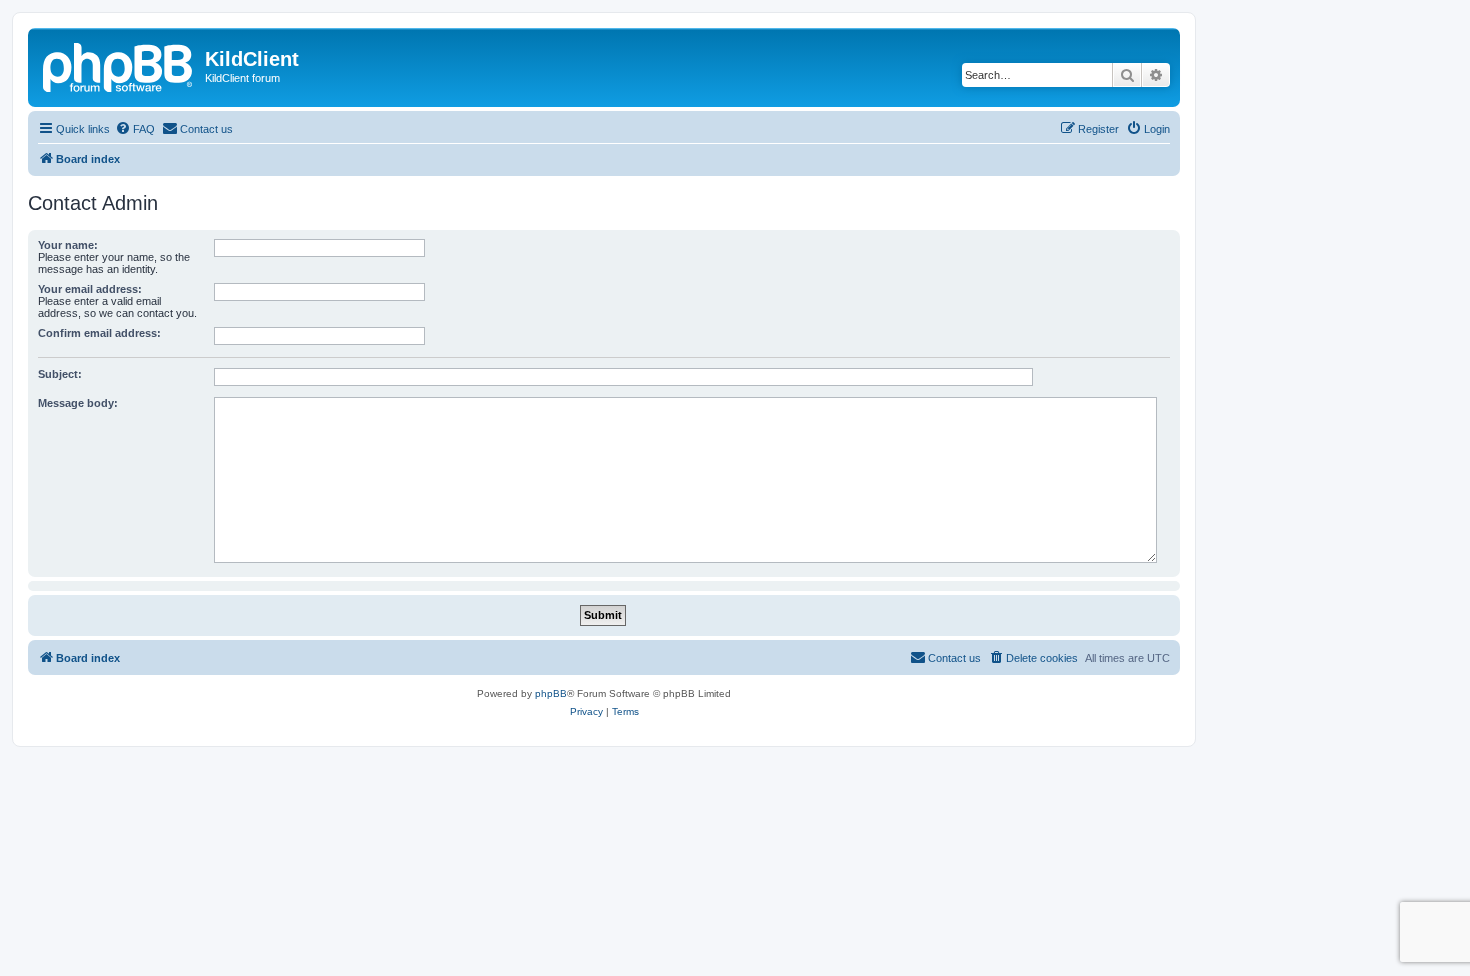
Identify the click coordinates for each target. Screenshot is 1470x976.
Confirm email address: (99, 333)
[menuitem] (135, 129)
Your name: (68, 245)
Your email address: (90, 289)
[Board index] (119, 65)
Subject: (60, 374)
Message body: (78, 403)
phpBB (551, 693)
